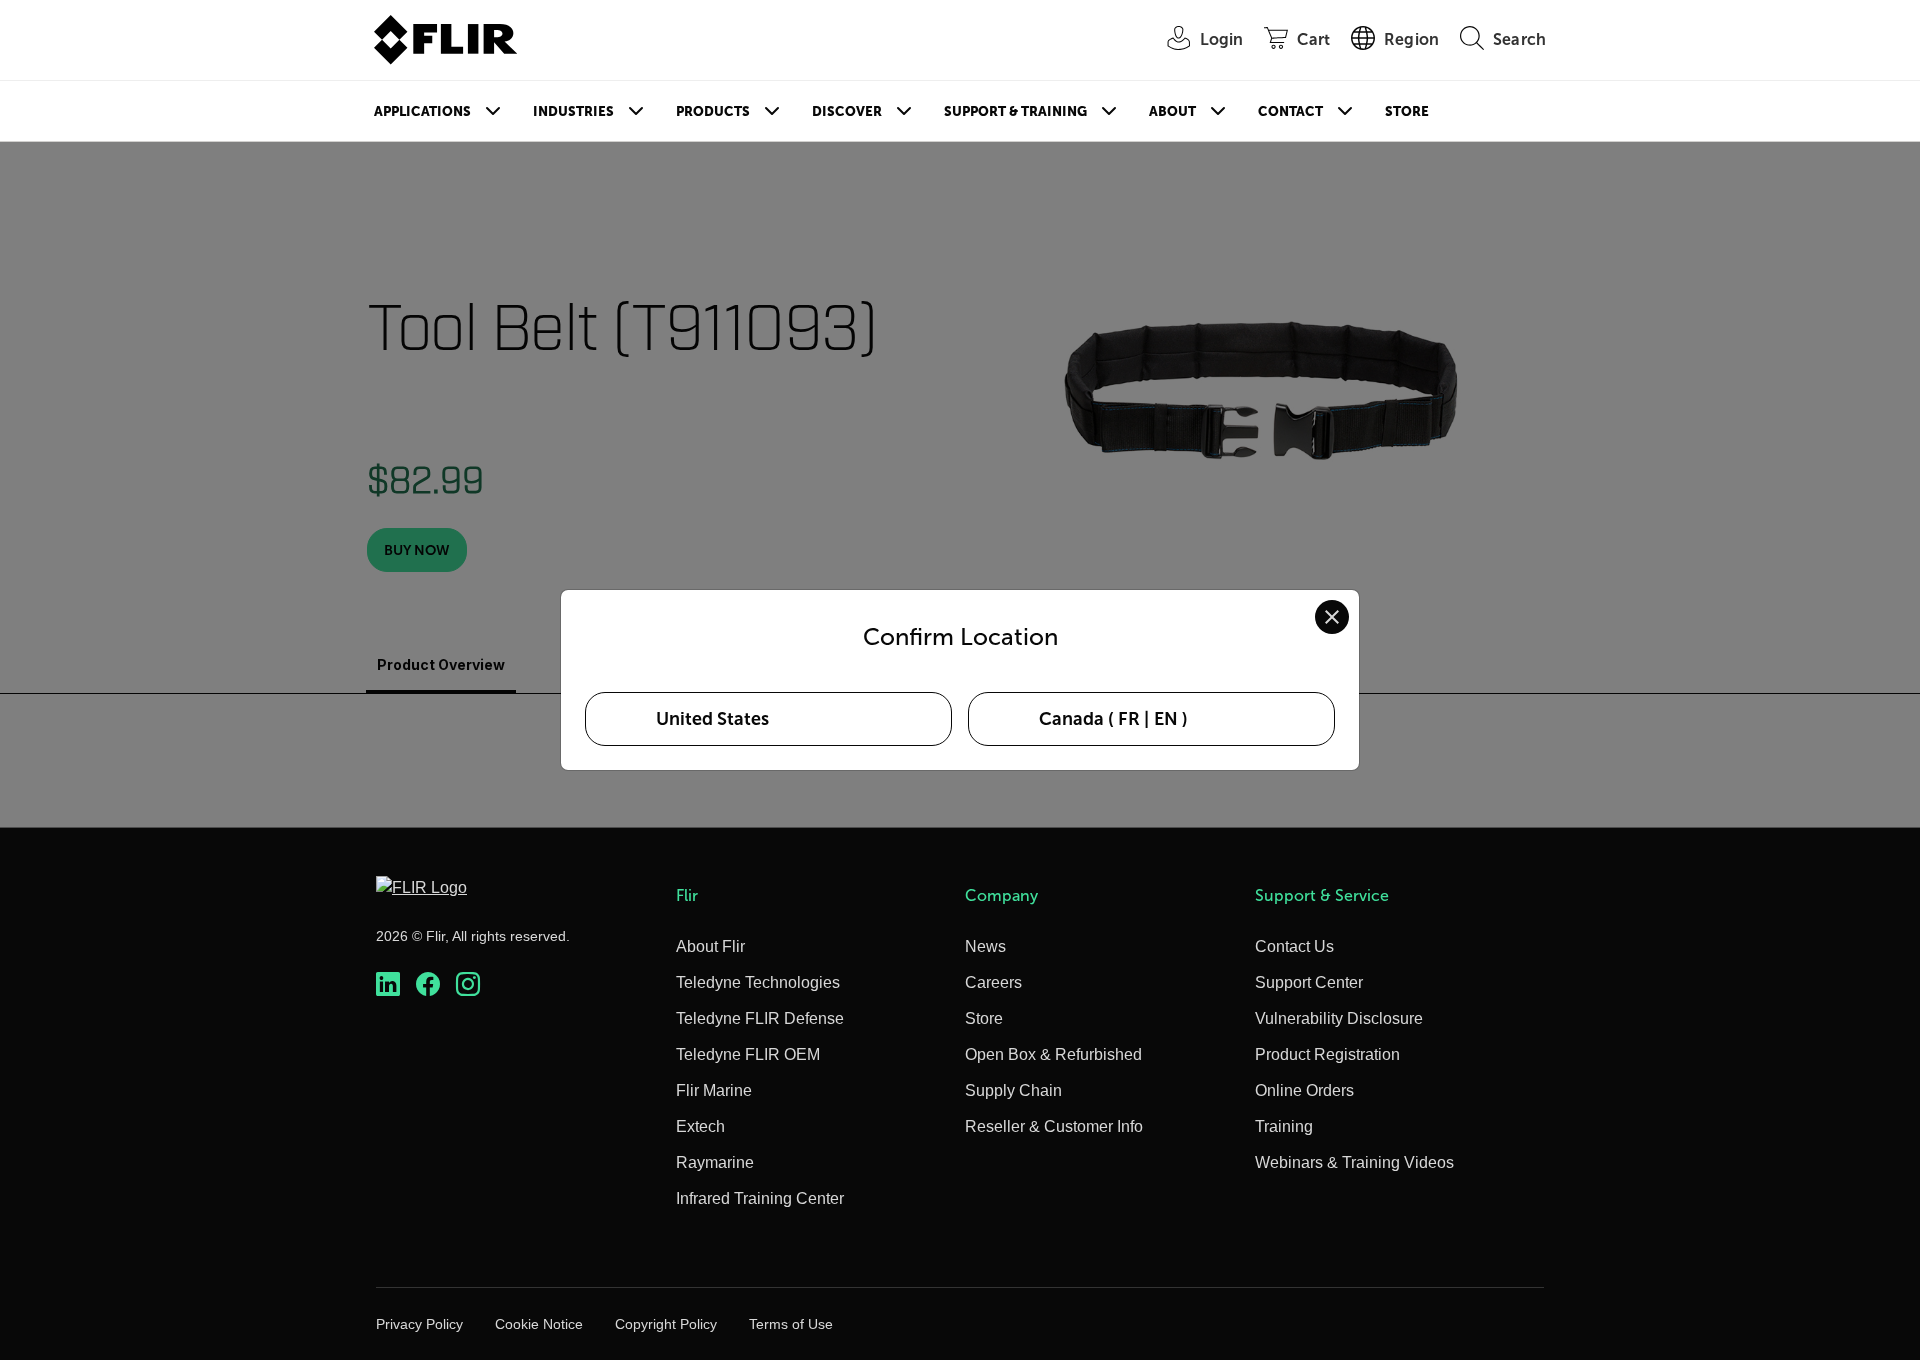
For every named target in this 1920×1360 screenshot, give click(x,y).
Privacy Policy (419, 1324)
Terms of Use (791, 1324)
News (985, 946)
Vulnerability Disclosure (1339, 1018)
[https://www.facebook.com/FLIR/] (428, 984)
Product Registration (1327, 1054)
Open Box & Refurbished (1053, 1054)
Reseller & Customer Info (1054, 1126)
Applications (422, 111)
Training (1284, 1126)
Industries (573, 111)
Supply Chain (1013, 1090)
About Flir (710, 946)
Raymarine (715, 1162)
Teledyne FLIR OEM (748, 1054)
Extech (700, 1126)
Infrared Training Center (760, 1198)
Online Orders (1304, 1090)
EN (1166, 719)
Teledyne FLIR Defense (760, 1018)
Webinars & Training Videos (1354, 1162)
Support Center (1309, 982)
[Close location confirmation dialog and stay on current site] (1332, 617)
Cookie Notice (539, 1324)
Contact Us (1294, 946)
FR (1129, 719)
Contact (1290, 111)
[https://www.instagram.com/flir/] (468, 984)
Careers (993, 982)
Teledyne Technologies (758, 982)
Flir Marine (714, 1090)
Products (713, 111)
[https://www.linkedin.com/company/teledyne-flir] (388, 984)
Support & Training (1015, 111)
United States (712, 719)
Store (1407, 111)
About (1172, 111)
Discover (847, 111)
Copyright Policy (666, 1324)
